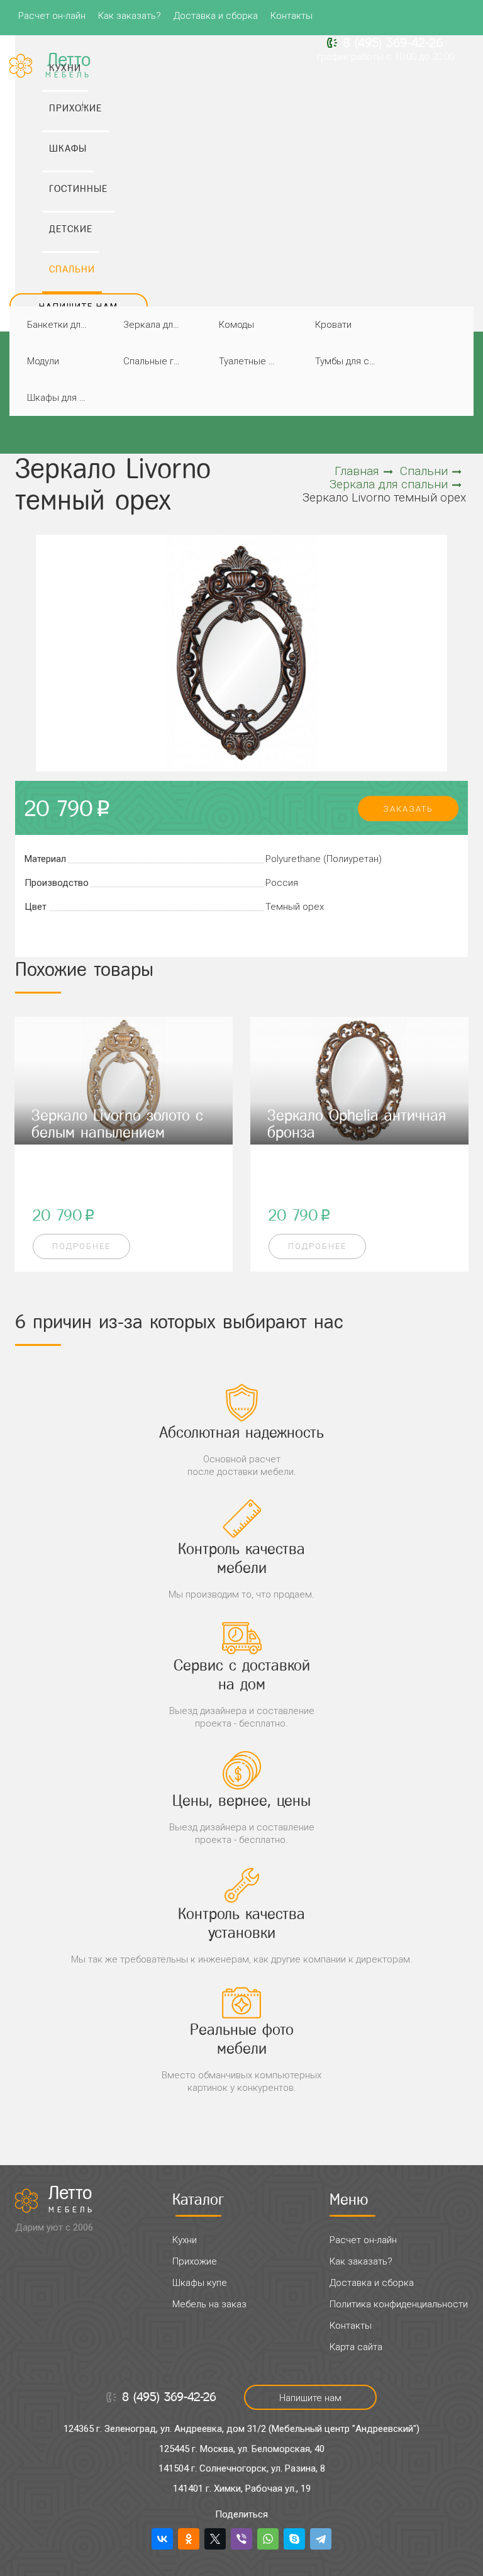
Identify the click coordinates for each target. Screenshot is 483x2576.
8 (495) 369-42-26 (393, 43)
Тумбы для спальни (349, 361)
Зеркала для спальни (157, 325)
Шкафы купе (200, 2283)
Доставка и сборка (216, 16)
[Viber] (241, 2539)
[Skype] (294, 2539)
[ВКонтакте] (162, 2539)
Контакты (291, 16)
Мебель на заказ (209, 2304)
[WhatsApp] (268, 2539)
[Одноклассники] (189, 2539)
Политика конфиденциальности (399, 2304)
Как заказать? (130, 16)
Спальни (424, 471)
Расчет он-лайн (52, 16)
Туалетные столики (253, 361)
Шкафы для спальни (61, 398)
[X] (215, 2539)
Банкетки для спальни (61, 325)
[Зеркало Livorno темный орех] (241, 653)
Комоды (236, 325)
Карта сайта (356, 2347)
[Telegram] (321, 2539)
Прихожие (195, 2261)
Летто (72, 2199)
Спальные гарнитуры (157, 361)
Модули (43, 361)
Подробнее (81, 1246)
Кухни (185, 2240)
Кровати (333, 325)
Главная (357, 471)
